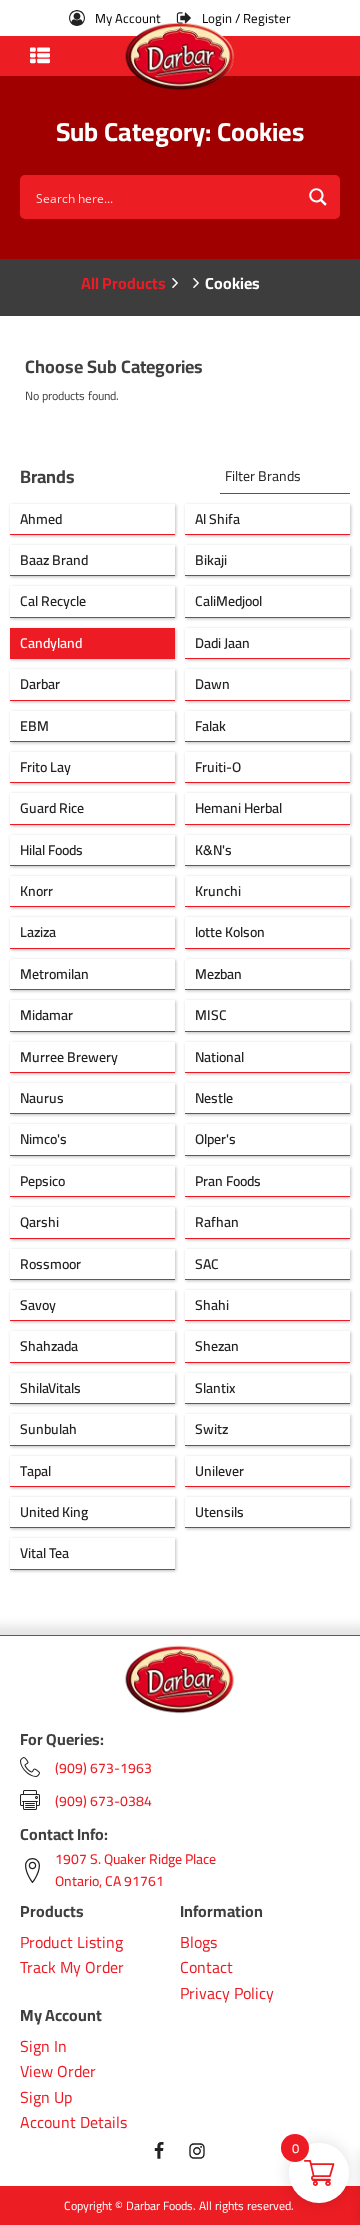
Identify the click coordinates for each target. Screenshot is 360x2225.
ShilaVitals (50, 1388)
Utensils (219, 1512)
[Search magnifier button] (318, 197)
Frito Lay (45, 767)
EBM (34, 726)
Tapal (35, 1471)
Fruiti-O (218, 767)
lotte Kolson (230, 932)
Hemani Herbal (238, 808)
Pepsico (42, 1181)
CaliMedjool (228, 601)
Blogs (198, 1943)
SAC (207, 1264)
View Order (58, 2072)
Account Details (73, 2123)
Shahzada (49, 1346)
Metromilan (54, 974)
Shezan (217, 1346)
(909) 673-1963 (103, 1768)
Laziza (38, 932)
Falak (210, 726)
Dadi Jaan (222, 643)
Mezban (218, 974)
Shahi (212, 1305)
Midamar (46, 1015)
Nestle (214, 1098)
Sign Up (46, 2098)
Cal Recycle (53, 601)
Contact (206, 1968)
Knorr (36, 891)
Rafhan (217, 1222)
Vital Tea (44, 1553)
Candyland (51, 643)
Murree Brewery (69, 1057)
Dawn (212, 684)
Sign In (43, 2047)
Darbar (40, 684)
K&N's (213, 850)
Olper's (215, 1139)
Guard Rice (52, 808)
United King (54, 1512)
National (219, 1057)
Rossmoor (50, 1264)
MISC (211, 1015)
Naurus (42, 1098)
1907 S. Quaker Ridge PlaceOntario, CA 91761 (135, 1870)
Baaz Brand (54, 560)
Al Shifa (217, 519)
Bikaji (211, 560)
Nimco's (43, 1139)
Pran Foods (228, 1181)
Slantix (215, 1388)
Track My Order (72, 1968)
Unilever (219, 1471)
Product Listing (71, 1943)
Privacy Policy (227, 1994)
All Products (123, 283)
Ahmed (41, 519)
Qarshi (39, 1222)
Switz (211, 1429)
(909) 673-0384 (103, 1801)
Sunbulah (48, 1429)
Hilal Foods (51, 850)
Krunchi (218, 891)
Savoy (38, 1305)
